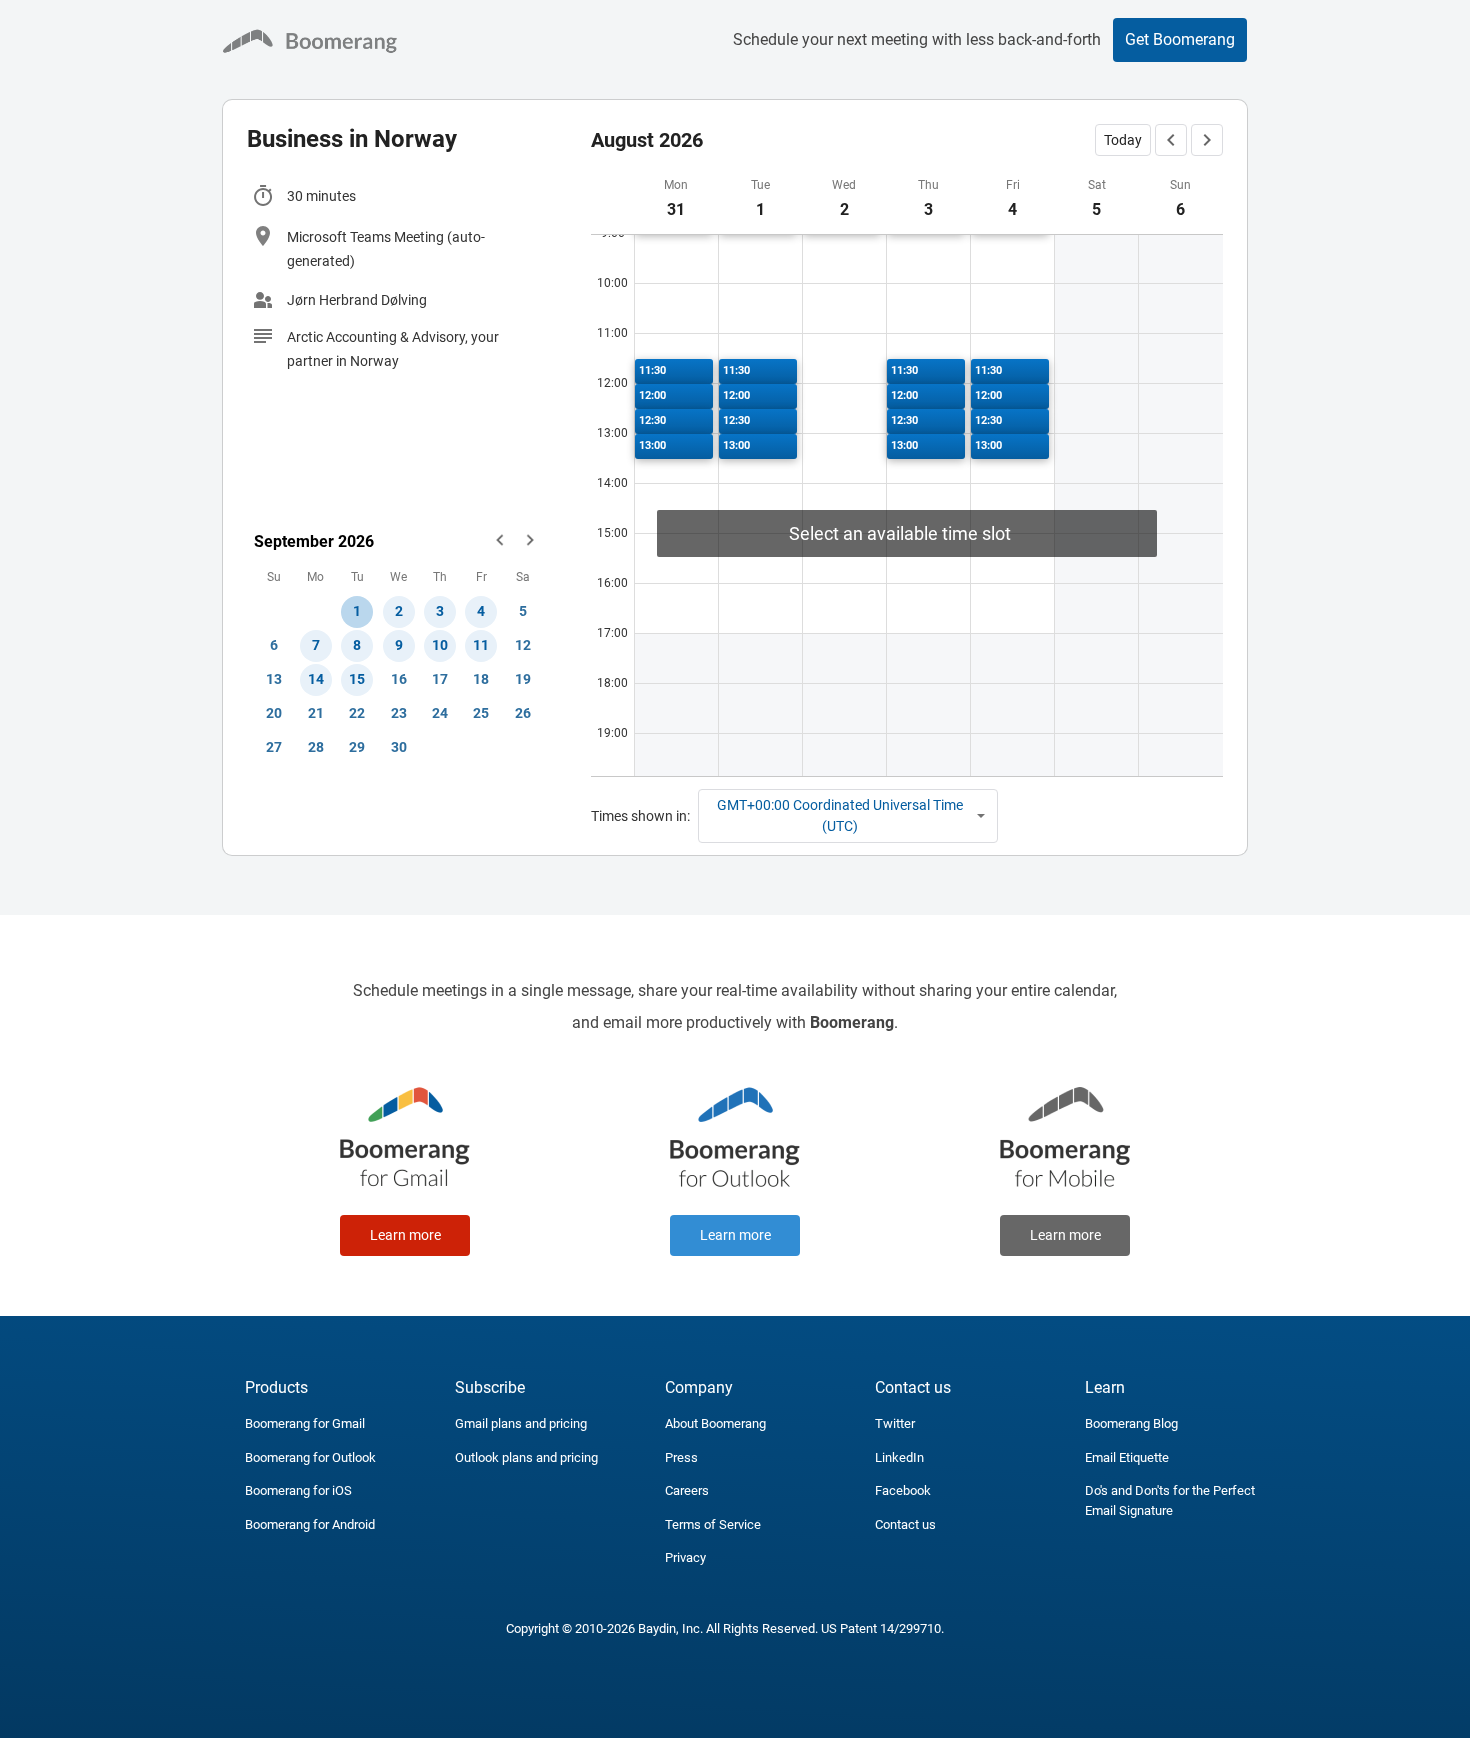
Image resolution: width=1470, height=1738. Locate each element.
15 (357, 679)
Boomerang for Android (310, 1524)
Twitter (895, 1423)
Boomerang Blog (1131, 1423)
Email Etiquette (1127, 1457)
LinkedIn (899, 1457)
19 (523, 679)
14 (316, 679)
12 (523, 645)
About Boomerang (715, 1423)
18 (481, 679)
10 (440, 645)
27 (274, 747)
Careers (687, 1490)
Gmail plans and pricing (521, 1423)
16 (399, 679)
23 (399, 713)
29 (357, 747)
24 (440, 713)
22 (357, 713)
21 (316, 713)
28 (316, 747)
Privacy (685, 1557)
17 (440, 679)
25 (481, 713)
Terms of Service (713, 1524)
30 (399, 747)
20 (274, 713)
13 (274, 679)
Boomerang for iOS (298, 1490)
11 (481, 645)
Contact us (905, 1524)
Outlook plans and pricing (526, 1457)
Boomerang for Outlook (310, 1457)
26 (523, 713)
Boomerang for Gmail (305, 1423)
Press (681, 1457)
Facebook (903, 1490)
